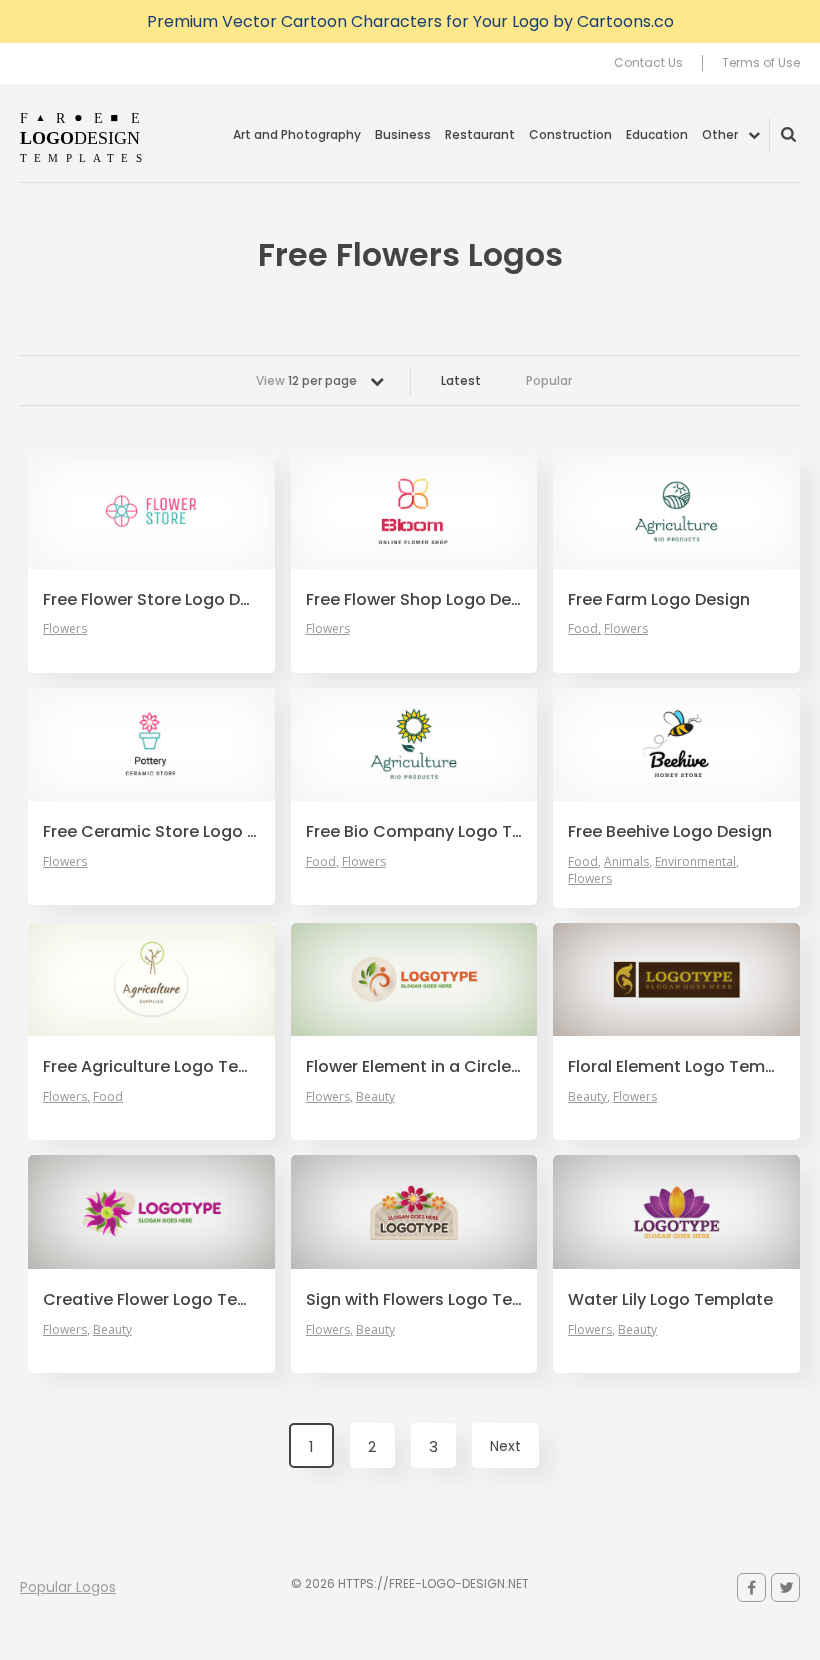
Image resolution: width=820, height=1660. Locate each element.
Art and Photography (297, 134)
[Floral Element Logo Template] (676, 980)
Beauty (375, 1097)
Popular (549, 380)
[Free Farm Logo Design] (676, 512)
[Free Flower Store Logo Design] (151, 512)
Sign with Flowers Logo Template (414, 1300)
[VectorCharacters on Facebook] (751, 1587)
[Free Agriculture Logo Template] (151, 980)
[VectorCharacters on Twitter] (785, 1587)
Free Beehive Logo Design (670, 832)
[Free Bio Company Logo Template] (414, 745)
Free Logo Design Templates (82, 137)
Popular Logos (68, 1587)
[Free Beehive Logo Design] (676, 745)
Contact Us (648, 63)
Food (583, 629)
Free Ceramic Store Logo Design (151, 832)
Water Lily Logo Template (670, 1300)
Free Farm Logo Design (659, 600)
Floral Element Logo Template (676, 1067)
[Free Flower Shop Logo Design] (414, 512)
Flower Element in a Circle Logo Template (414, 1067)
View (306, 380)
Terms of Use (761, 63)
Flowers (65, 629)
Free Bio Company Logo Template (414, 832)
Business (403, 134)
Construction (570, 134)
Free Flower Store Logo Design (151, 600)
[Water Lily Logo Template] (676, 1212)
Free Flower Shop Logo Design (414, 600)
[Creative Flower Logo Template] (151, 1212)
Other (720, 134)
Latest (461, 380)
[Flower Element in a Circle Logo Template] (414, 980)
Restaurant (480, 134)
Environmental (695, 862)
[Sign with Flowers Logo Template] (414, 1212)
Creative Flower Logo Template (151, 1300)
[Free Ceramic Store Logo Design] (151, 745)
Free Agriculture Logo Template (151, 1067)
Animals (626, 862)
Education (657, 134)
